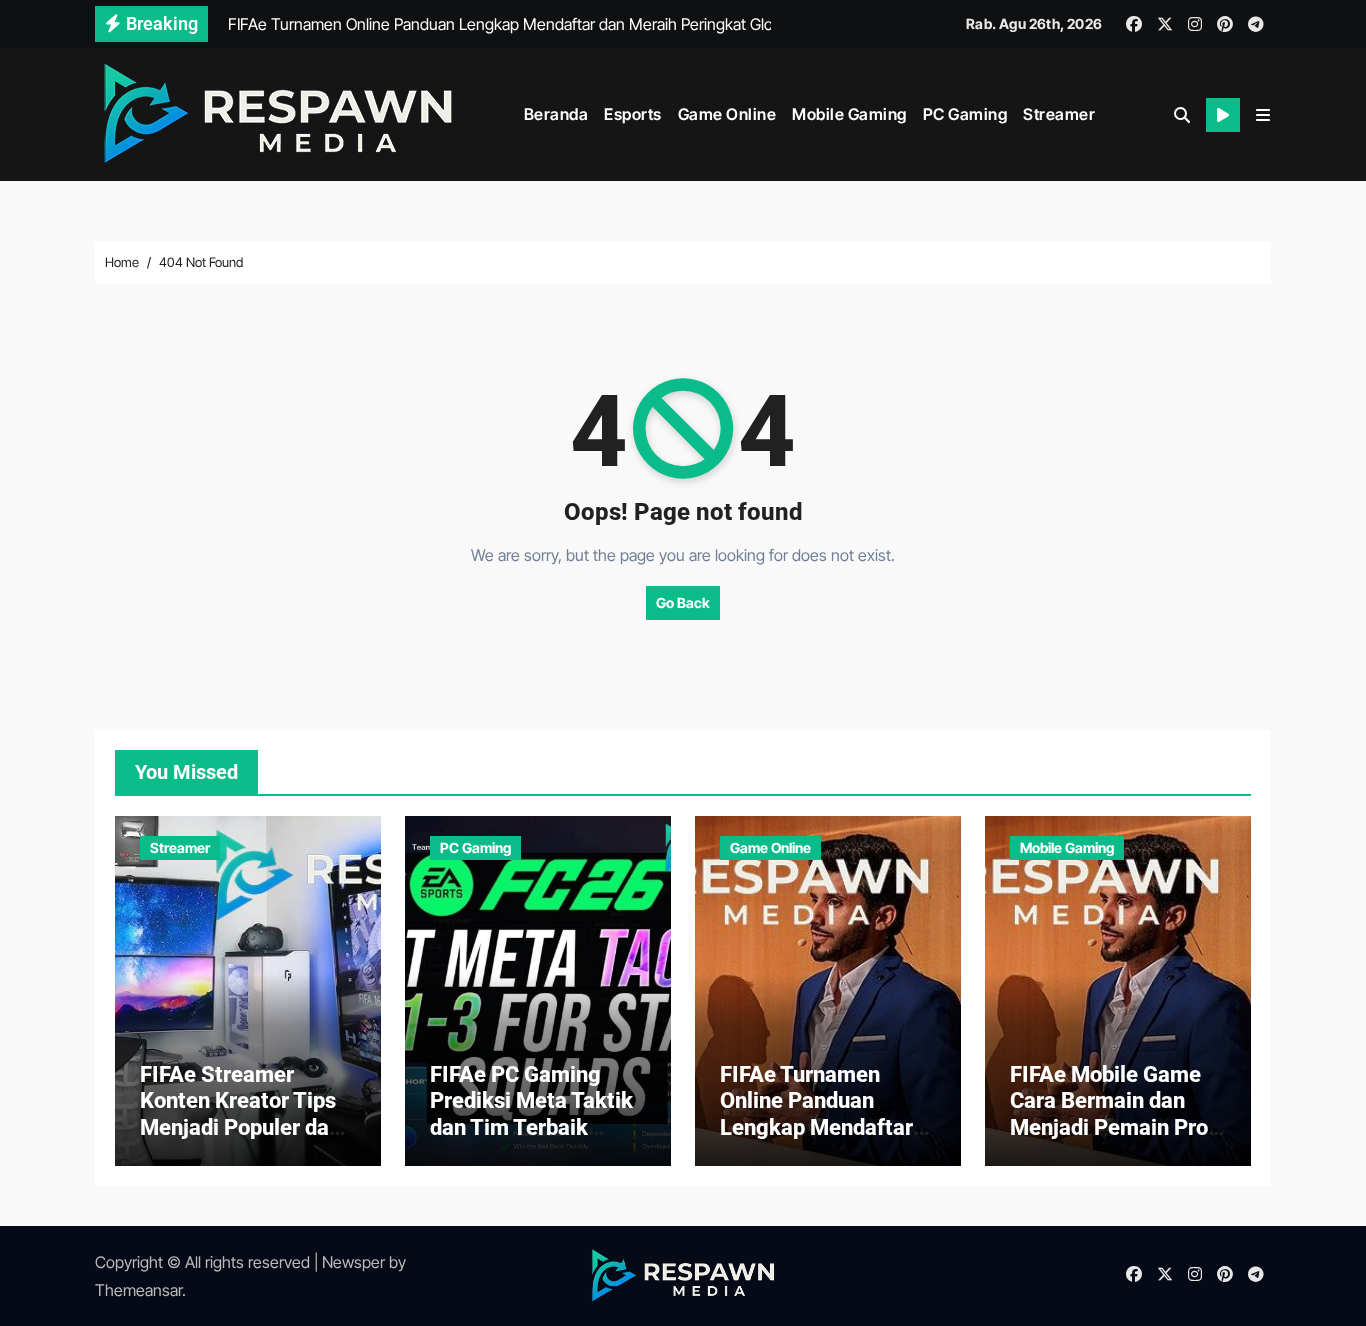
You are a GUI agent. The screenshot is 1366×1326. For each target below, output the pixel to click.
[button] (1263, 115)
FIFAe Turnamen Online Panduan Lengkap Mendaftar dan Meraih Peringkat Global (826, 1127)
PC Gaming (965, 114)
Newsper (353, 1262)
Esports (633, 114)
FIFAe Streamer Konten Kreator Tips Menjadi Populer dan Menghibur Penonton (242, 1114)
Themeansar (138, 1290)
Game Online (727, 114)
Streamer (1059, 114)
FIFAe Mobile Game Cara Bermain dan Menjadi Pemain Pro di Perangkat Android (1114, 1114)
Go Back (683, 602)
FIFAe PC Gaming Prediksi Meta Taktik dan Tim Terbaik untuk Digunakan (531, 1114)
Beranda (556, 114)
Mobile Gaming (849, 114)
